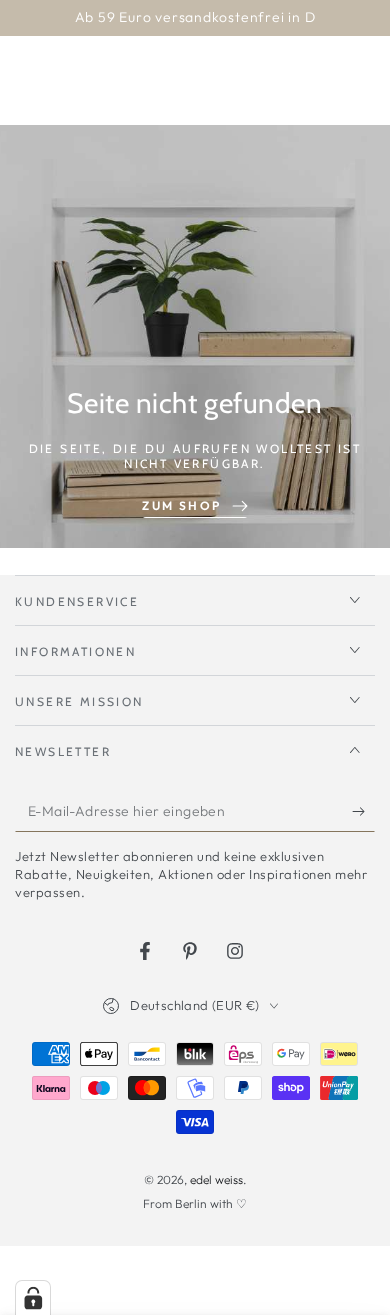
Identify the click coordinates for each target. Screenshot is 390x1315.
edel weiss (216, 1179)
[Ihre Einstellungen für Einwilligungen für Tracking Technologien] (33, 1298)
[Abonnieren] (363, 812)
